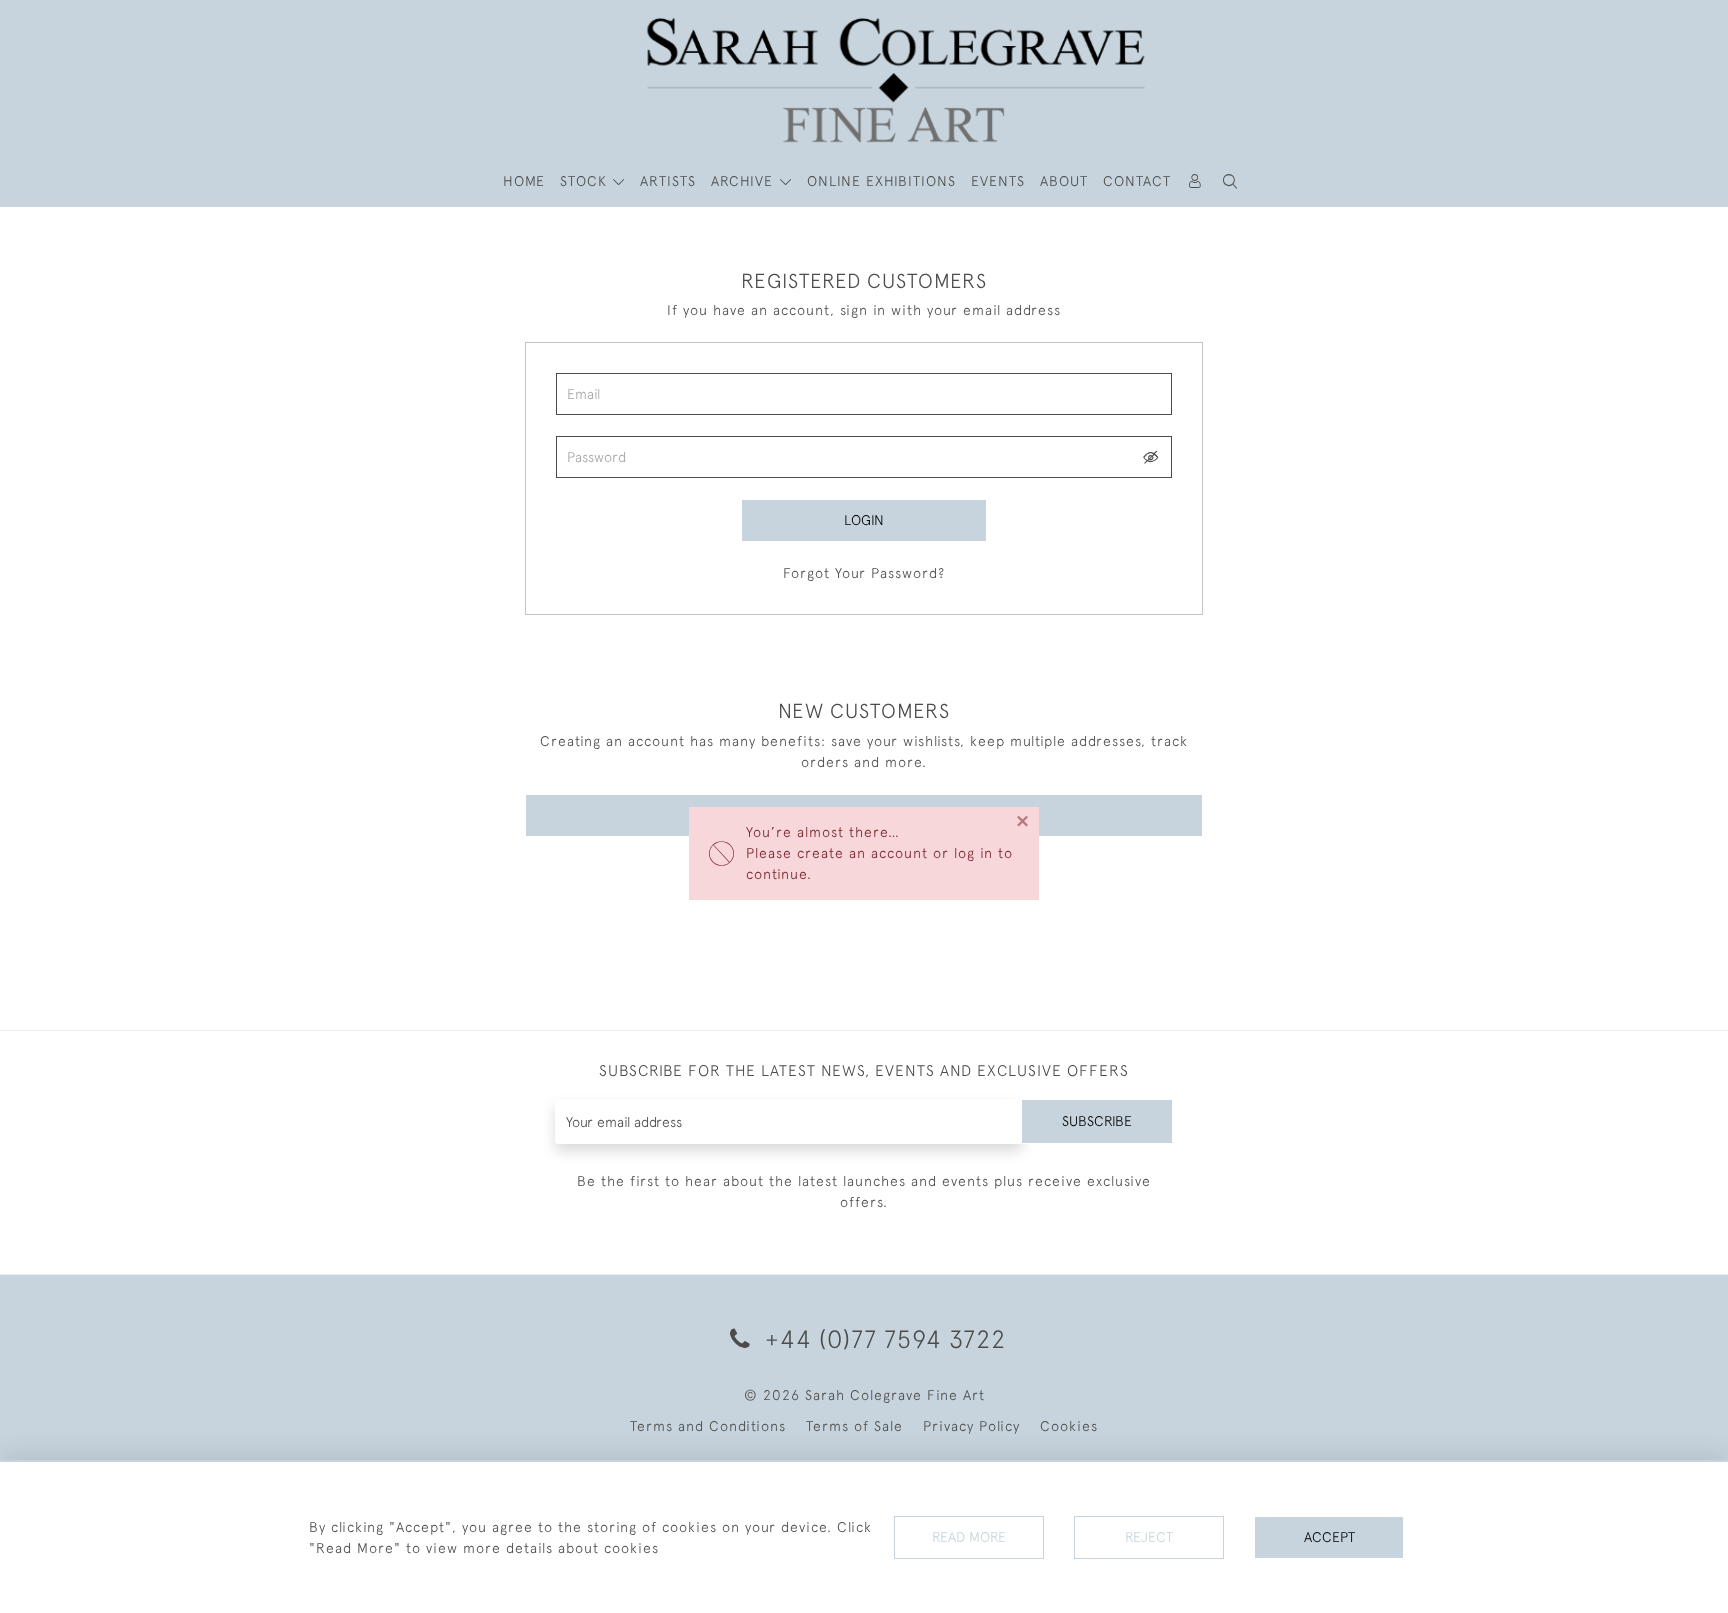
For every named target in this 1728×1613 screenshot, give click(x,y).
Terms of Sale (854, 1426)
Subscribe (1097, 1121)
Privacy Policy (971, 1426)
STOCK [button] (586, 181)
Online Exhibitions (881, 181)
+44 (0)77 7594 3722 (882, 1338)
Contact (1137, 181)
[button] (1231, 181)
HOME (524, 181)
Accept (1329, 1537)
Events (998, 181)
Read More (969, 1537)
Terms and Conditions (708, 1426)
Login (864, 520)
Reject (1149, 1537)
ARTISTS (668, 181)
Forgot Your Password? (864, 573)
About (1064, 181)
